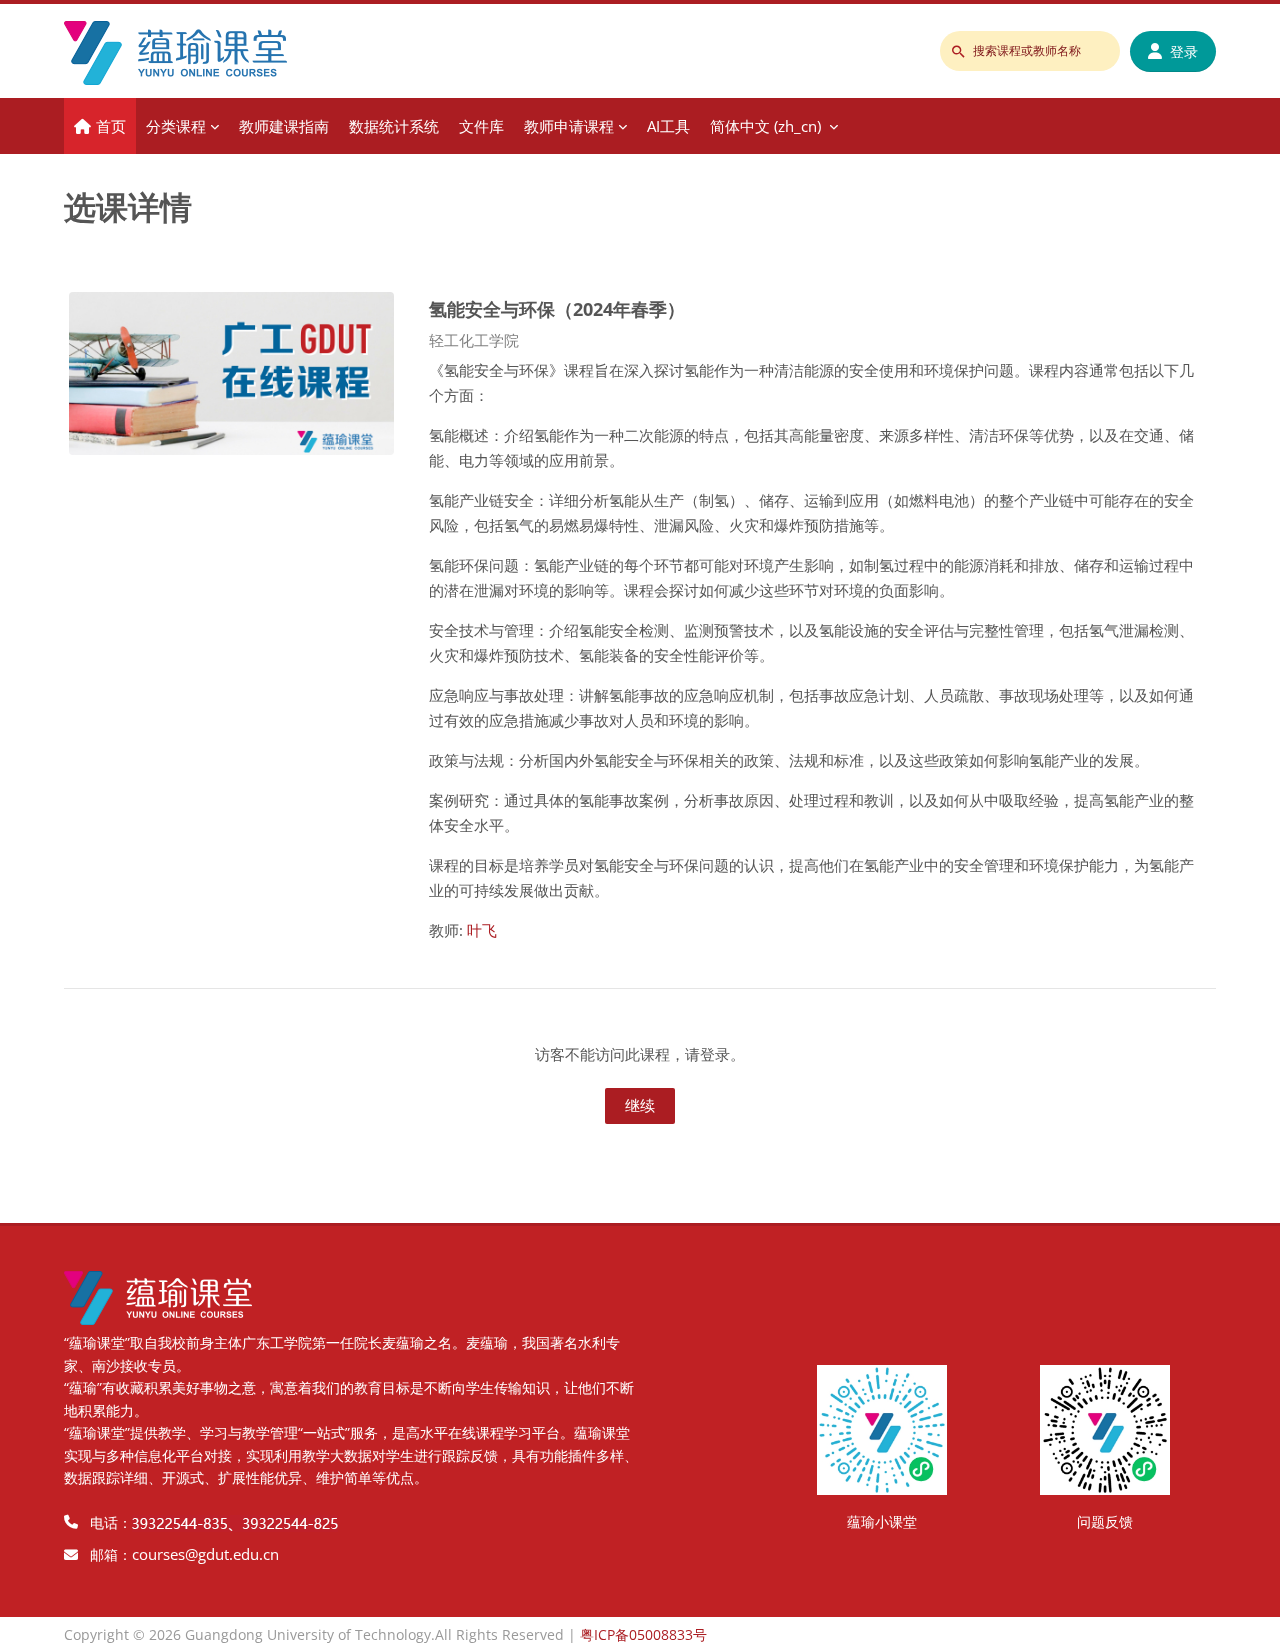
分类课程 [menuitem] (176, 126)
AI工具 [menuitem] (668, 126)
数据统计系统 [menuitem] (394, 126)
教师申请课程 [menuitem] (569, 126)
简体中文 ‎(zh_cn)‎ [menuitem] (765, 126)
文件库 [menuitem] (481, 126)
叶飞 (482, 930)
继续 (640, 1105)
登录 (1184, 51)
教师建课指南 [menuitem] (284, 126)
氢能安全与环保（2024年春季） (557, 308)
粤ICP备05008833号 (643, 1634)
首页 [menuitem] (111, 126)
